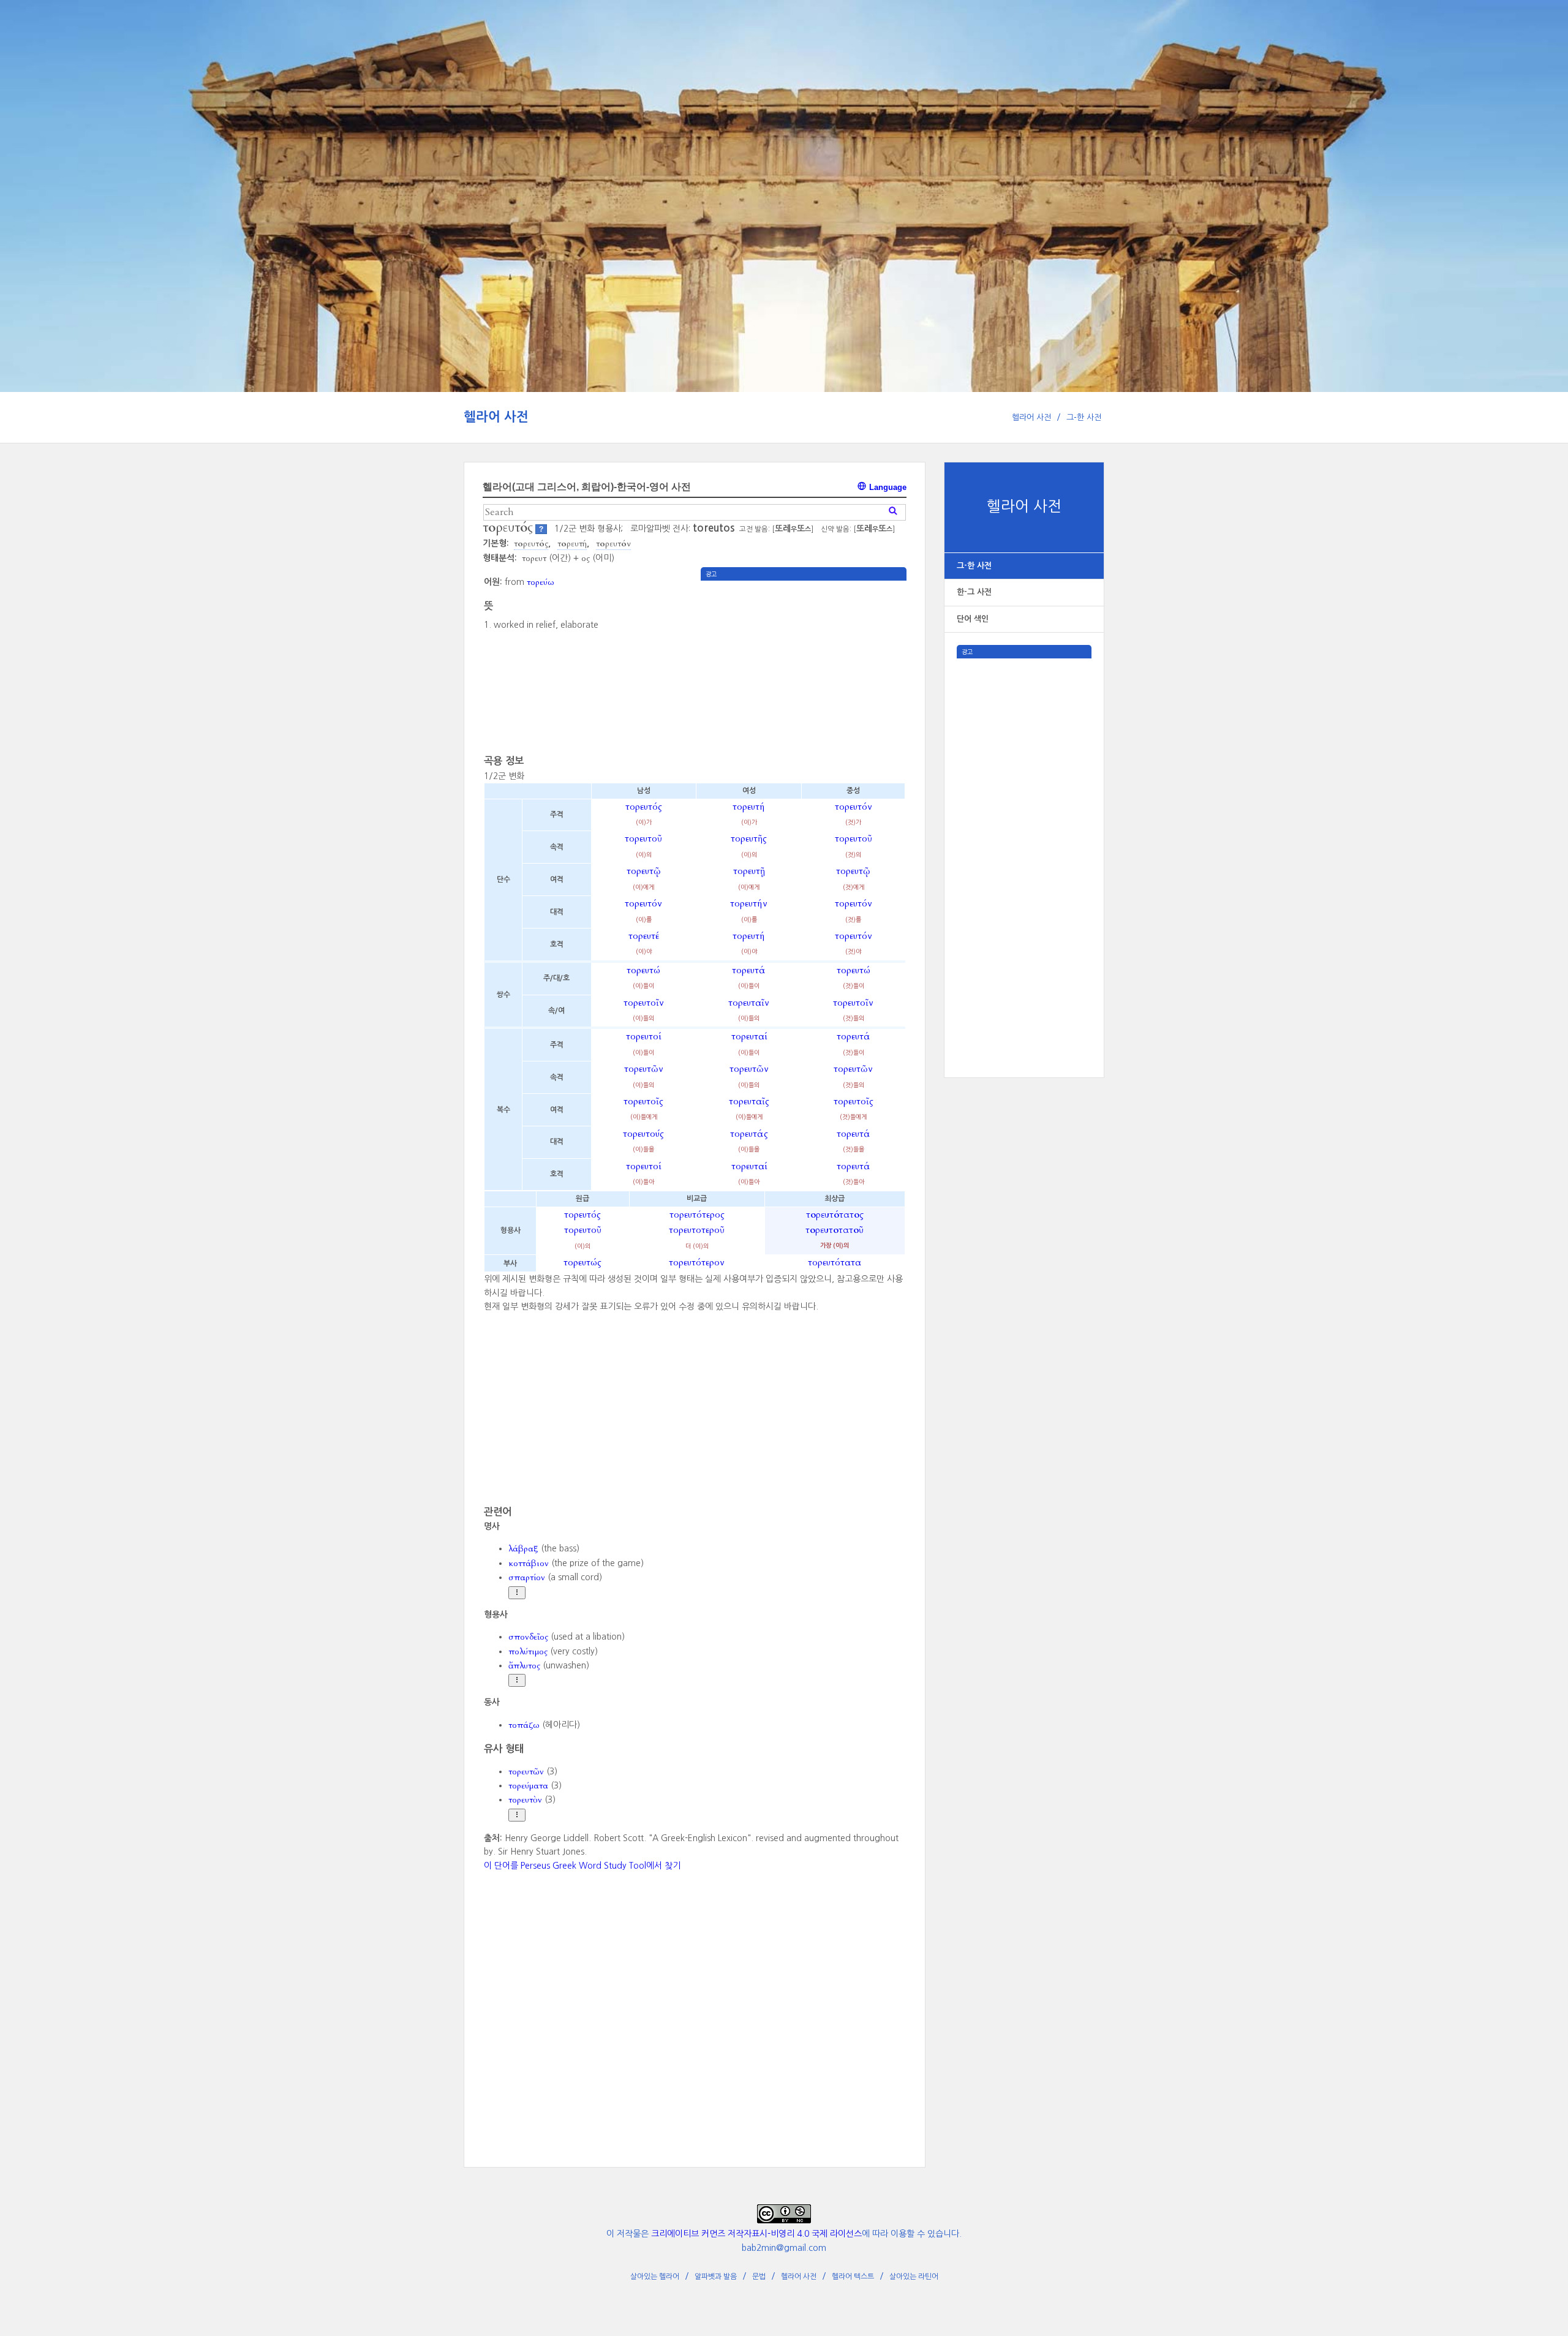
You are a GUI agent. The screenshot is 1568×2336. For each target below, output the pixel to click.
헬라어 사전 (496, 417)
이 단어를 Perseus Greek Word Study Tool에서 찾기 (582, 1866)
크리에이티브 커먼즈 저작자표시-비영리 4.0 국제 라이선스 (756, 2234)
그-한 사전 (1084, 417)
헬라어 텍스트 (853, 2277)
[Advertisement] (1024, 842)
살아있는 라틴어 (914, 2277)
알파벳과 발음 (716, 2277)
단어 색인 (973, 619)
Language (887, 487)
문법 (759, 2277)
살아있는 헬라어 (655, 2277)
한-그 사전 (974, 592)
